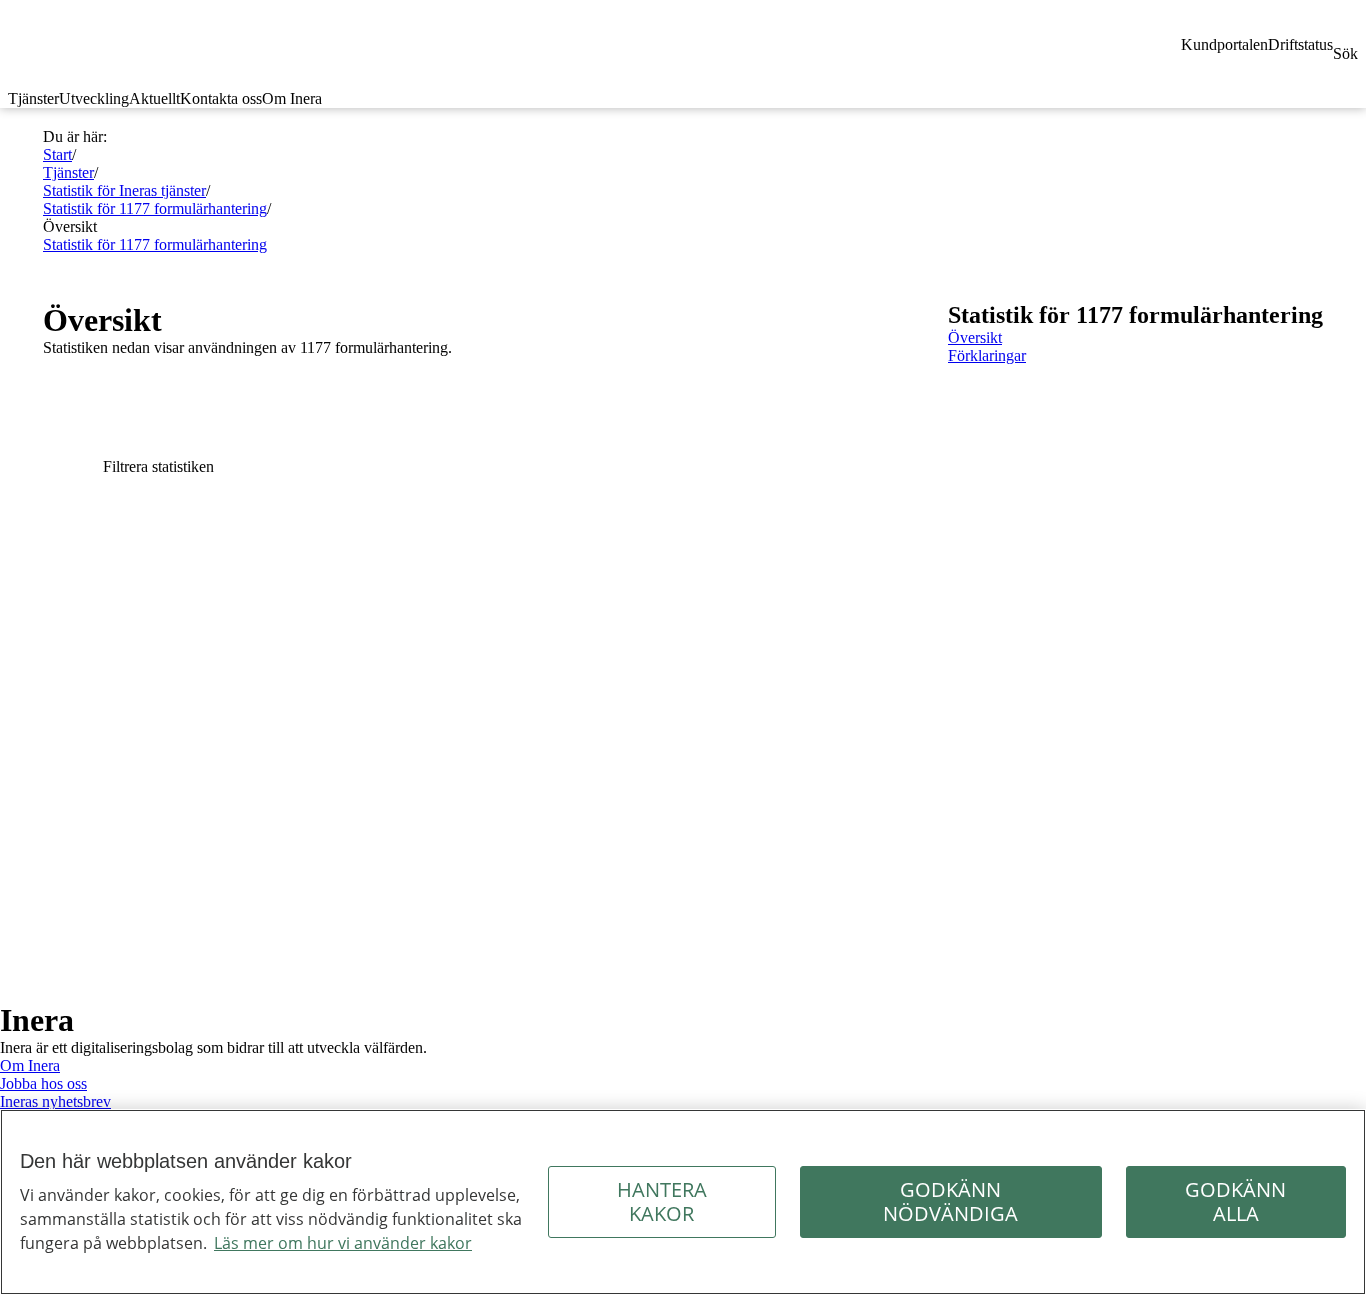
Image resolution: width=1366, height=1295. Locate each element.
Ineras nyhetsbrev (55, 1101)
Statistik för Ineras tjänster (124, 190)
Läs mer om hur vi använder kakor (343, 1243)
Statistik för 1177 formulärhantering (155, 208)
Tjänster (33, 98)
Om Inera (292, 98)
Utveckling (94, 98)
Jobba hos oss (43, 1083)
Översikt (975, 337)
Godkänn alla (1235, 1201)
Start (57, 154)
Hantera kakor (662, 1201)
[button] (475, 467)
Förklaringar (987, 355)
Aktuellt (154, 98)
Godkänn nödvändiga (950, 1201)
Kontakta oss (221, 98)
